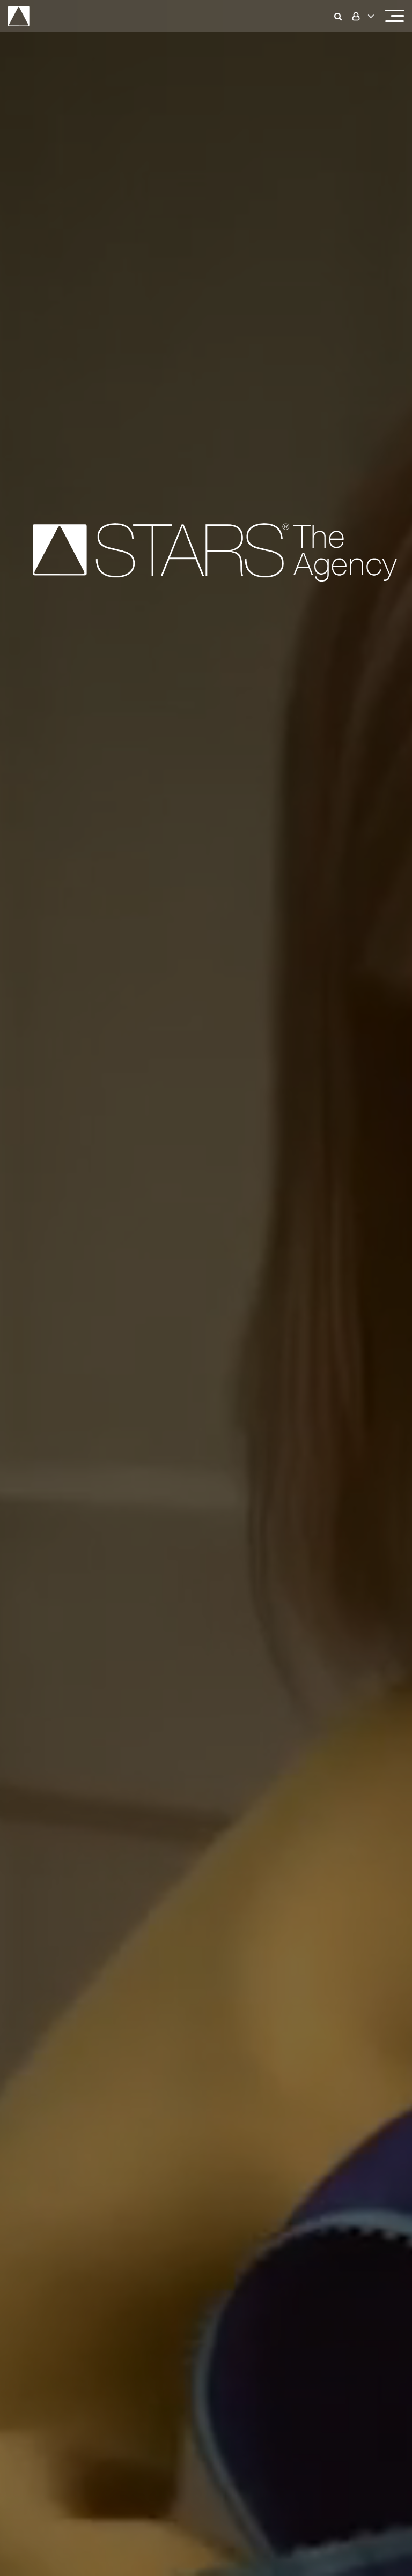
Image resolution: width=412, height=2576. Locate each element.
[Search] (341, 16)
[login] (362, 16)
